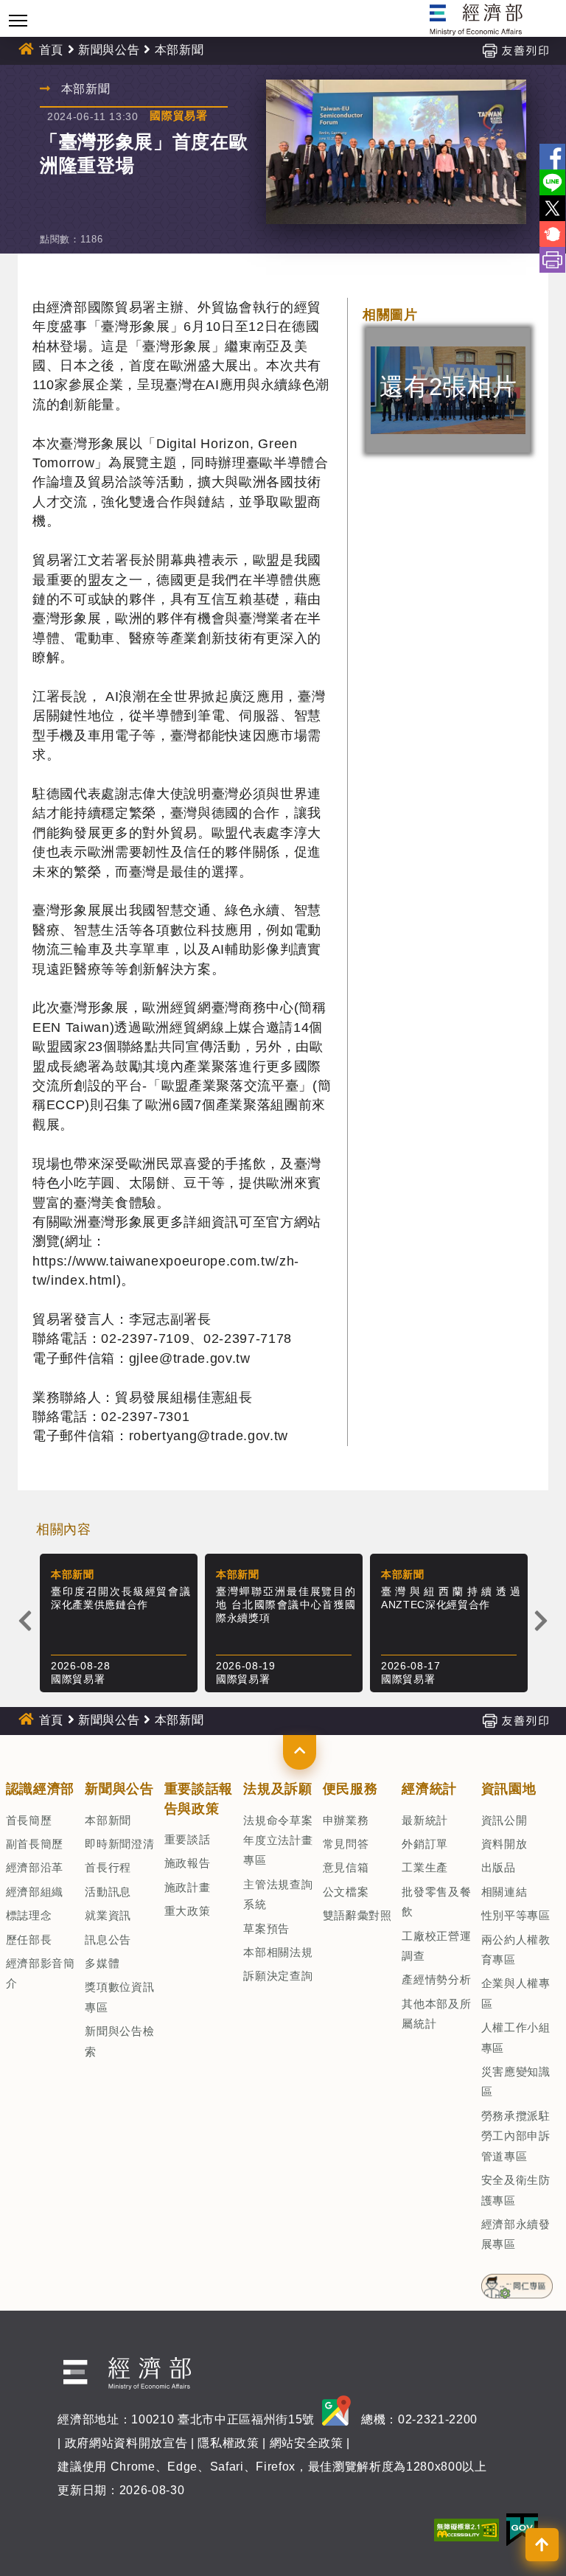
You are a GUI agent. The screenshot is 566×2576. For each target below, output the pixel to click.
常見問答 (346, 1844)
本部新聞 (108, 1820)
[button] (300, 1752)
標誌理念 (29, 1915)
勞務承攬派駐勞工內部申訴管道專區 (516, 2136)
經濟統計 (429, 1789)
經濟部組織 (35, 1892)
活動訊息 (108, 1892)
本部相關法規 (278, 1952)
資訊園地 (509, 1789)
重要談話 (188, 1839)
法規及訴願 (277, 1789)
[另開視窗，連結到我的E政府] (522, 2528)
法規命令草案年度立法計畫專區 (278, 1840)
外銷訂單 (425, 1844)
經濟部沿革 (35, 1867)
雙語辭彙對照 (357, 1915)
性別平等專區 (516, 1915)
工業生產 (425, 1867)
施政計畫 (188, 1887)
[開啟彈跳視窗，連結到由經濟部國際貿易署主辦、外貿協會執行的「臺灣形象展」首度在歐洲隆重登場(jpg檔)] (396, 152)
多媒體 (102, 1963)
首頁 (51, 50)
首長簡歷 (29, 1820)
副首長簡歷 (35, 1844)
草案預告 (266, 1928)
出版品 (499, 1867)
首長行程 (108, 1867)
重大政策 (188, 1911)
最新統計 (425, 1820)
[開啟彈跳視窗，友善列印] (515, 50)
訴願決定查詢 (278, 1976)
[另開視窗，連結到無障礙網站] (467, 2528)
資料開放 (504, 1844)
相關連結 (504, 1892)
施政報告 (188, 1863)
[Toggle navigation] (18, 20)
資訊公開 (504, 1820)
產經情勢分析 (436, 1979)
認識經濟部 (40, 1789)
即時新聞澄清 (119, 1844)
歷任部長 (29, 1940)
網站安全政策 (307, 2443)
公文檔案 (346, 1892)
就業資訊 (108, 1915)
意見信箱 (346, 1867)
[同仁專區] (517, 2281)
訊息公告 (108, 1940)
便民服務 (350, 1789)
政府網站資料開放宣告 (126, 2443)
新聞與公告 (109, 50)
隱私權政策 (228, 2443)
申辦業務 (346, 1820)
